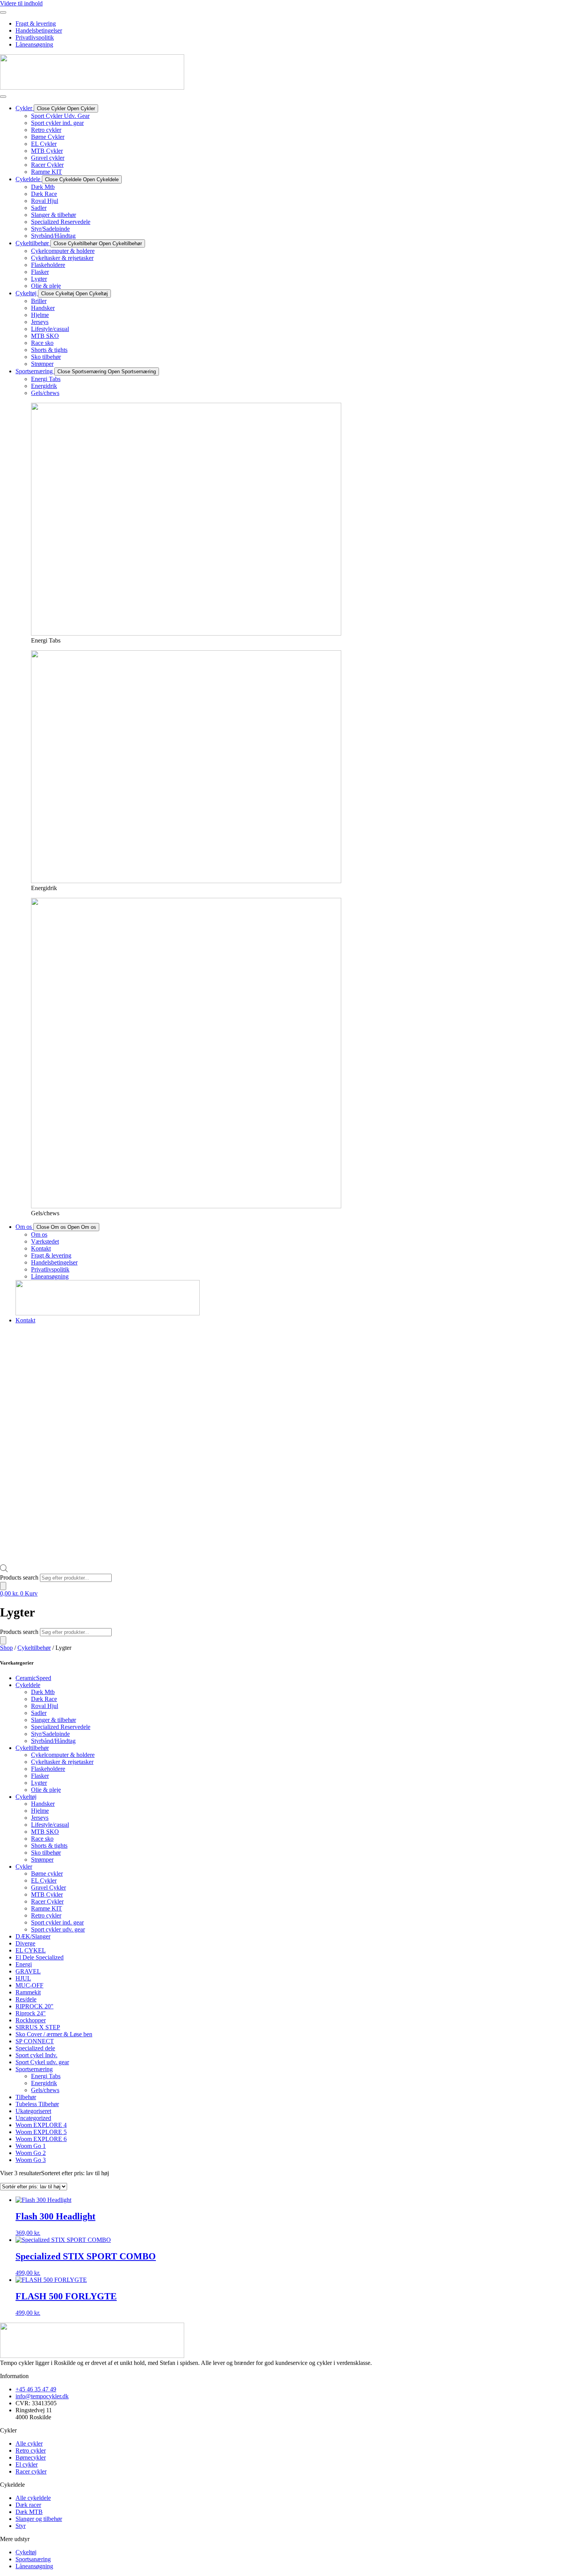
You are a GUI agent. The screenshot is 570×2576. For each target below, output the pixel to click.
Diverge (25, 1943)
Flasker (40, 1776)
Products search (20, 1577)
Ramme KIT (47, 1908)
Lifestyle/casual (50, 1825)
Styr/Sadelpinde (50, 1734)
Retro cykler (46, 1915)
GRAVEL (28, 1971)
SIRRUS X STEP (38, 2027)
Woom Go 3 (31, 2160)
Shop (6, 1648)
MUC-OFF (29, 1985)
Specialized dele (35, 2048)
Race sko (42, 1839)
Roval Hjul (45, 1706)
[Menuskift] (3, 12)
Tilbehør (26, 2097)
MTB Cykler (47, 1894)
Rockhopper (31, 2020)
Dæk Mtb (43, 1692)
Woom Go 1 (31, 2146)
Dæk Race (44, 1699)
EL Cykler (44, 1880)
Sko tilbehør (46, 1853)
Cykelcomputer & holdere (63, 1755)
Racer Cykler (47, 1901)
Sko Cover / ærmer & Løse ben (54, 2034)
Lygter (39, 1783)
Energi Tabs (46, 2076)
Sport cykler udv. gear (58, 1929)
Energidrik (44, 2083)
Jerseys (40, 1818)
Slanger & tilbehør (54, 1720)
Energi (24, 1964)
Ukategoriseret (33, 2111)
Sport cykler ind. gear (57, 1922)
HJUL (23, 1978)
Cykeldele (28, 1685)
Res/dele (26, 1999)
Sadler (39, 1713)
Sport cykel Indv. (36, 2055)
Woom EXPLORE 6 (41, 2139)
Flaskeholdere (48, 1769)
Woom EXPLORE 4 (41, 2125)
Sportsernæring (34, 2069)
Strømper (42, 1860)
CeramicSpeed (33, 1678)
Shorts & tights (49, 1846)
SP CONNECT (35, 2041)
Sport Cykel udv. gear (42, 2062)
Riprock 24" (31, 2013)
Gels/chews (45, 2090)
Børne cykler (47, 1874)
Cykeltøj (26, 1797)
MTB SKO (45, 1832)
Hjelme (40, 1811)
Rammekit (28, 1992)
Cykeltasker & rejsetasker (62, 1762)
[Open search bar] (4, 1570)
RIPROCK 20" (35, 2006)
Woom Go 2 (31, 2153)
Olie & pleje (46, 1790)
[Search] (3, 1586)
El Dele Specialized (40, 1957)
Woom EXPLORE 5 (41, 2132)
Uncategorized (33, 2118)
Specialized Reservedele (61, 1727)
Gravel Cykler (48, 1887)
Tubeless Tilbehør (37, 2104)
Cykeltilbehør (34, 1648)
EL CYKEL (31, 1950)
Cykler (24, 1867)
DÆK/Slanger (33, 1936)
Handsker (43, 1804)
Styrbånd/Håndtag (53, 1741)
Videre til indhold (21, 3)
